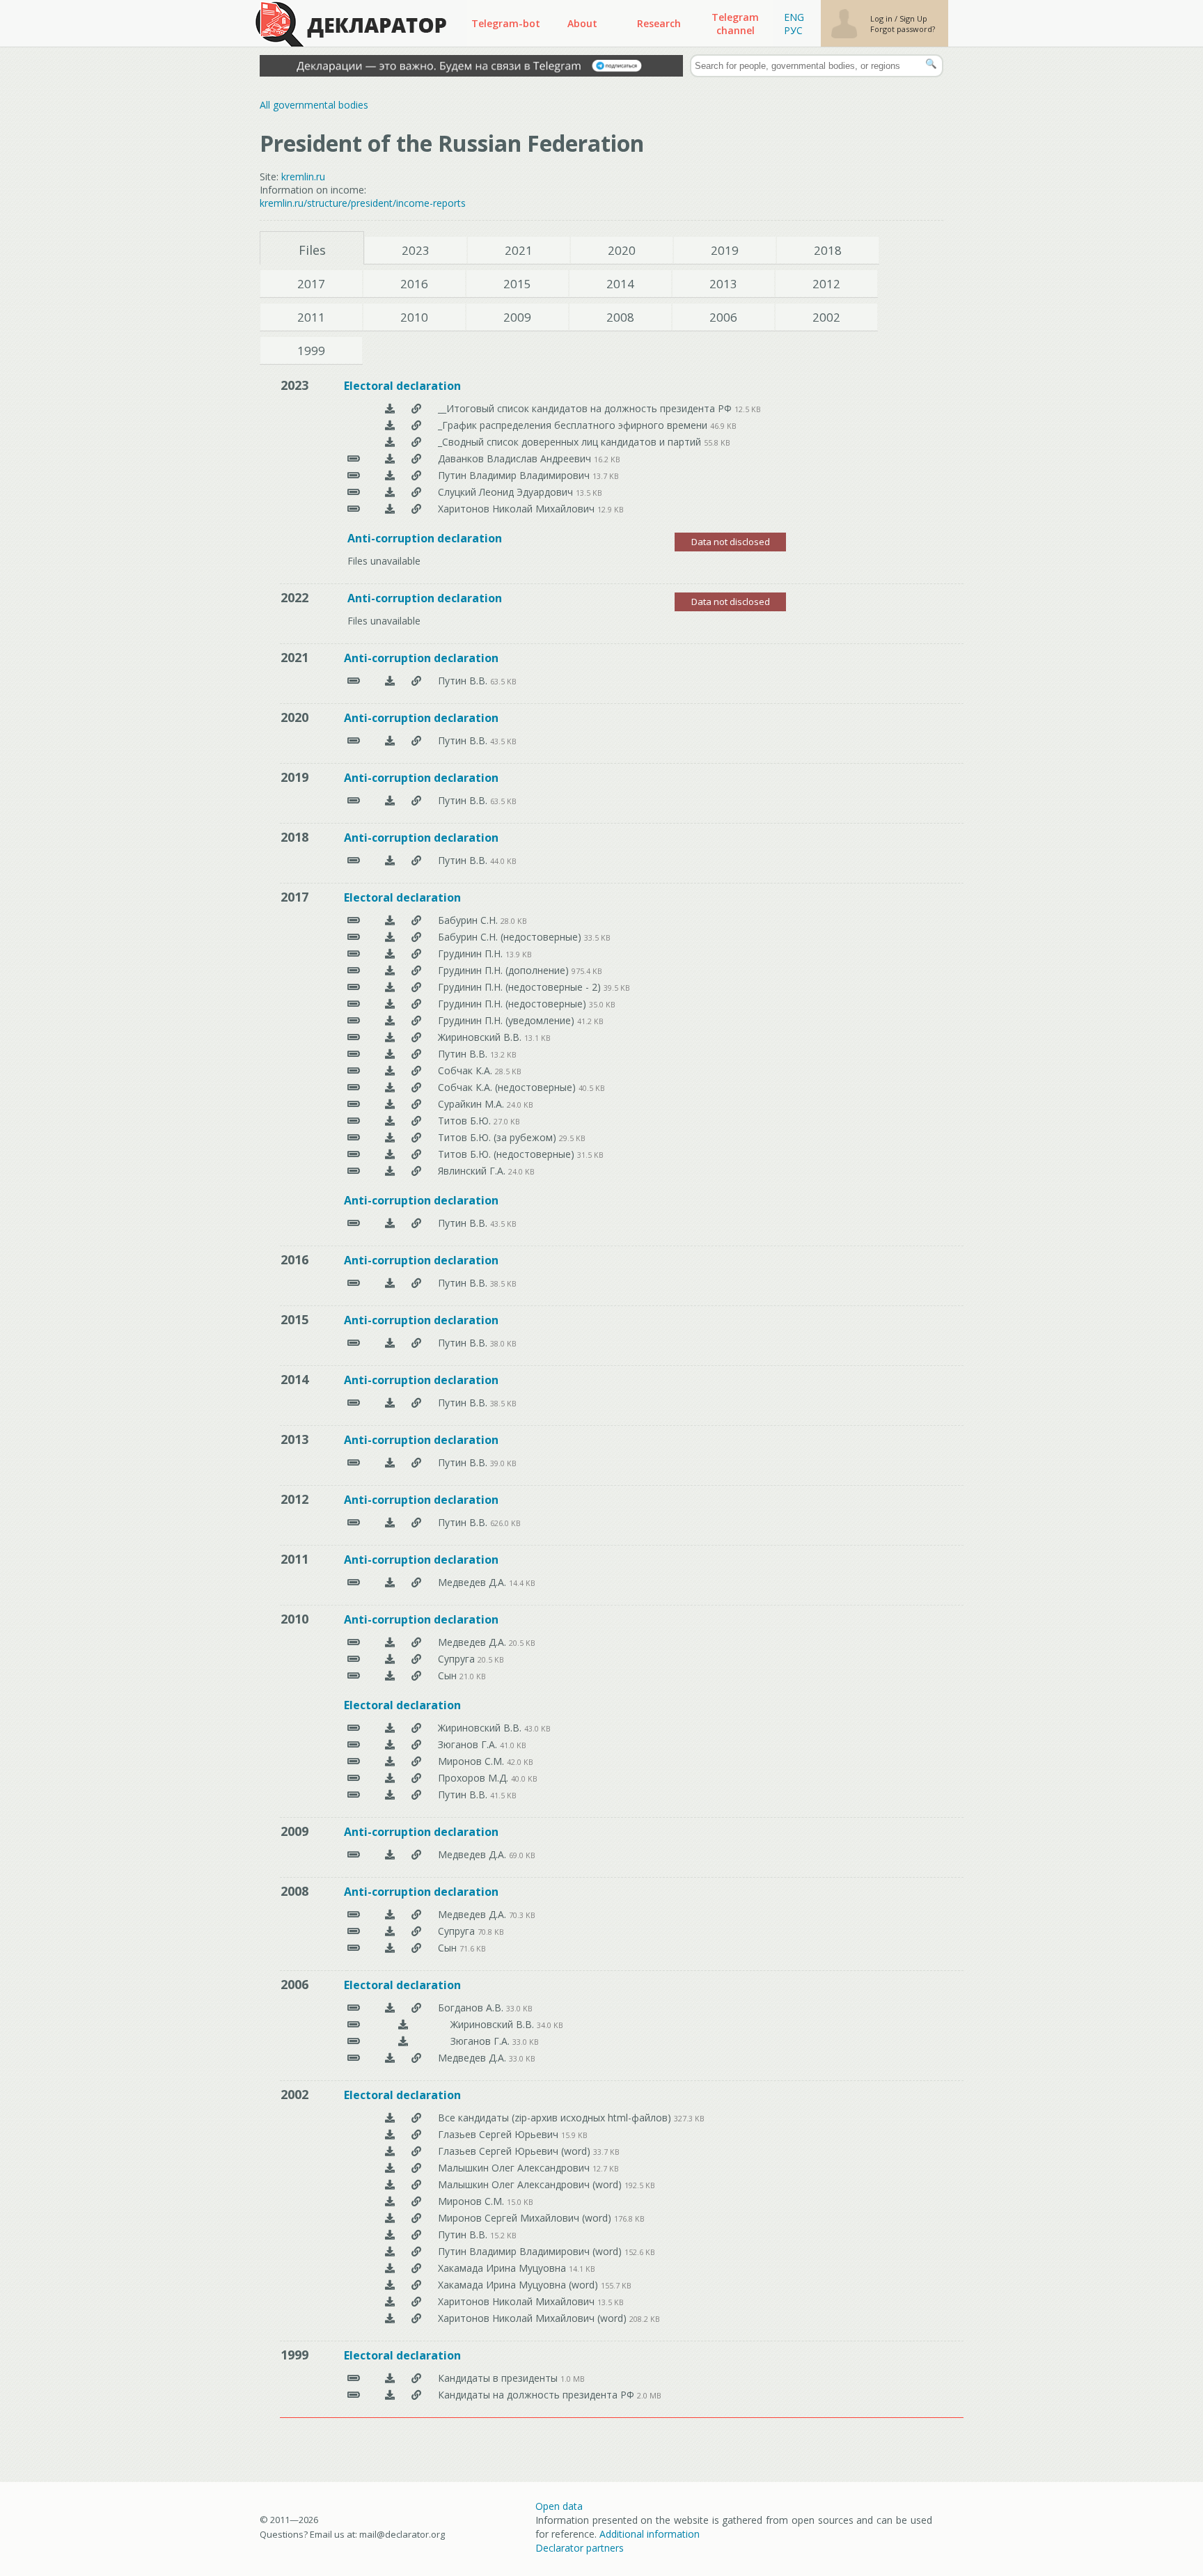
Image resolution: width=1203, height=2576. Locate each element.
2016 (414, 284)
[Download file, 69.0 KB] (390, 1854)
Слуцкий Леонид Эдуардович (507, 492)
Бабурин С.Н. (469, 920)
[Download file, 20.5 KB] (390, 1642)
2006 (723, 317)
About (582, 23)
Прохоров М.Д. (474, 1778)
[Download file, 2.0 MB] (390, 2395)
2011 (311, 317)
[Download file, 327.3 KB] (390, 2118)
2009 (517, 317)
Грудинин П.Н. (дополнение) (505, 970)
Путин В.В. (464, 681)
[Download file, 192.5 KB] (390, 2184)
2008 (620, 317)
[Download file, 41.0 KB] (390, 1744)
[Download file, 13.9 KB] (390, 953)
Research (659, 23)
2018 (828, 250)
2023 (416, 250)
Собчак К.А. (466, 1070)
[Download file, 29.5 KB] (390, 1137)
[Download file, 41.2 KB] (390, 1020)
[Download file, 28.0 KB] (390, 920)
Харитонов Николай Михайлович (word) (534, 2318)
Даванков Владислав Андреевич (516, 458)
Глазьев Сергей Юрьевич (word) (516, 2151)
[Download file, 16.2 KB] (390, 458)
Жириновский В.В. (481, 1037)
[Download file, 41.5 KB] (390, 1794)
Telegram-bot (506, 23)
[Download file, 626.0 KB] (390, 1522)
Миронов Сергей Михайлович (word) (526, 2218)
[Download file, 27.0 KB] (390, 1121)
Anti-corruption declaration (425, 538)
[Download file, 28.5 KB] (390, 1070)
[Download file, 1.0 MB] (390, 2378)
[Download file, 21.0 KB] (390, 1675)
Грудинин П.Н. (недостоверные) (513, 1004)
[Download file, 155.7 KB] (390, 2285)
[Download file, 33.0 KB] (390, 2008)
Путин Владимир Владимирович (515, 475)
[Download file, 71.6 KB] (390, 1948)
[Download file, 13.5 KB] (390, 492)
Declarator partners (580, 2548)
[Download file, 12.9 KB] (390, 509)
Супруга (458, 1659)
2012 (826, 284)
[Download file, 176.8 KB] (390, 2218)
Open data (559, 2506)
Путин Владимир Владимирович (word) (531, 2251)
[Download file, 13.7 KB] (390, 475)
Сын (449, 1675)
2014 (620, 284)
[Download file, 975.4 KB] (390, 970)
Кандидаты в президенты (499, 2378)
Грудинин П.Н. (472, 953)
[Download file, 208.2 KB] (390, 2318)
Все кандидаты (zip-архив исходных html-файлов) (556, 2118)
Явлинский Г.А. (473, 1171)
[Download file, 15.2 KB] (390, 2235)
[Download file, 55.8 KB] (390, 442)
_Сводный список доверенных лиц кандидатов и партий (571, 442)
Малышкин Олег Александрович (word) (531, 2184)
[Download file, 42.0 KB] (390, 1761)
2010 (414, 317)
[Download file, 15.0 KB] (390, 2201)
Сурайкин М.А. (472, 1104)
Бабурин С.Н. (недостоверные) (511, 937)
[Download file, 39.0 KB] (390, 1462)
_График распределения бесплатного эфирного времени (574, 425)
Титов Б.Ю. (466, 1121)
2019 (725, 250)
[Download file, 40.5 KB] (390, 1087)
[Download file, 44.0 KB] (390, 860)
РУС (793, 30)
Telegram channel (735, 24)
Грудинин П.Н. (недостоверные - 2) (521, 987)
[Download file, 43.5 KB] (390, 740)
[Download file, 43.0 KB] (390, 1728)
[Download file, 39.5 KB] (390, 987)
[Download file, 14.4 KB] (390, 1582)
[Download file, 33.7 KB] (390, 2151)
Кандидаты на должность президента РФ (537, 2395)
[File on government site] (416, 408)
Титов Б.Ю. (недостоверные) (508, 1154)
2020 (622, 250)
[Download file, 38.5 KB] (390, 1283)
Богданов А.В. (472, 2008)
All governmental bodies (314, 105)
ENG (794, 17)
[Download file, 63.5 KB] (390, 681)
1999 (311, 351)
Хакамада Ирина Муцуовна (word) (519, 2285)
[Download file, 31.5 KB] (390, 1154)
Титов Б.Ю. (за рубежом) (498, 1137)
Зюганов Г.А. (469, 1744)
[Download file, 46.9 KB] (390, 425)
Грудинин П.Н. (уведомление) (508, 1020)
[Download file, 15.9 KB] (390, 2134)
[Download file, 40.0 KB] (390, 1778)
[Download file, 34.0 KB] (403, 2024)
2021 (519, 250)
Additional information (650, 2534)
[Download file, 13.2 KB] (390, 1054)
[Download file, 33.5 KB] (390, 937)
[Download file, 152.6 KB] (390, 2251)
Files (312, 250)
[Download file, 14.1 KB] (390, 2268)
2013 (723, 284)
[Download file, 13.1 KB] (390, 1037)
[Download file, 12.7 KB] (390, 2168)
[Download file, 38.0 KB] (390, 1343)
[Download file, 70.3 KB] (390, 1914)
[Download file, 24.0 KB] (390, 1104)
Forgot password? (903, 29)
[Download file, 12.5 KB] (390, 408)
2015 (517, 284)
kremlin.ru (303, 176)
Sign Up (913, 18)
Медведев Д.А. (473, 1582)
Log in (882, 18)
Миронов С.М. (472, 1761)
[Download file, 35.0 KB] (390, 1004)
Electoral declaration (402, 386)
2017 (311, 284)
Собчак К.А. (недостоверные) (508, 1087)
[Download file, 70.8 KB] (390, 1931)
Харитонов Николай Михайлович (518, 509)
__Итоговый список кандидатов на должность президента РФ (586, 408)
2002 (826, 317)
